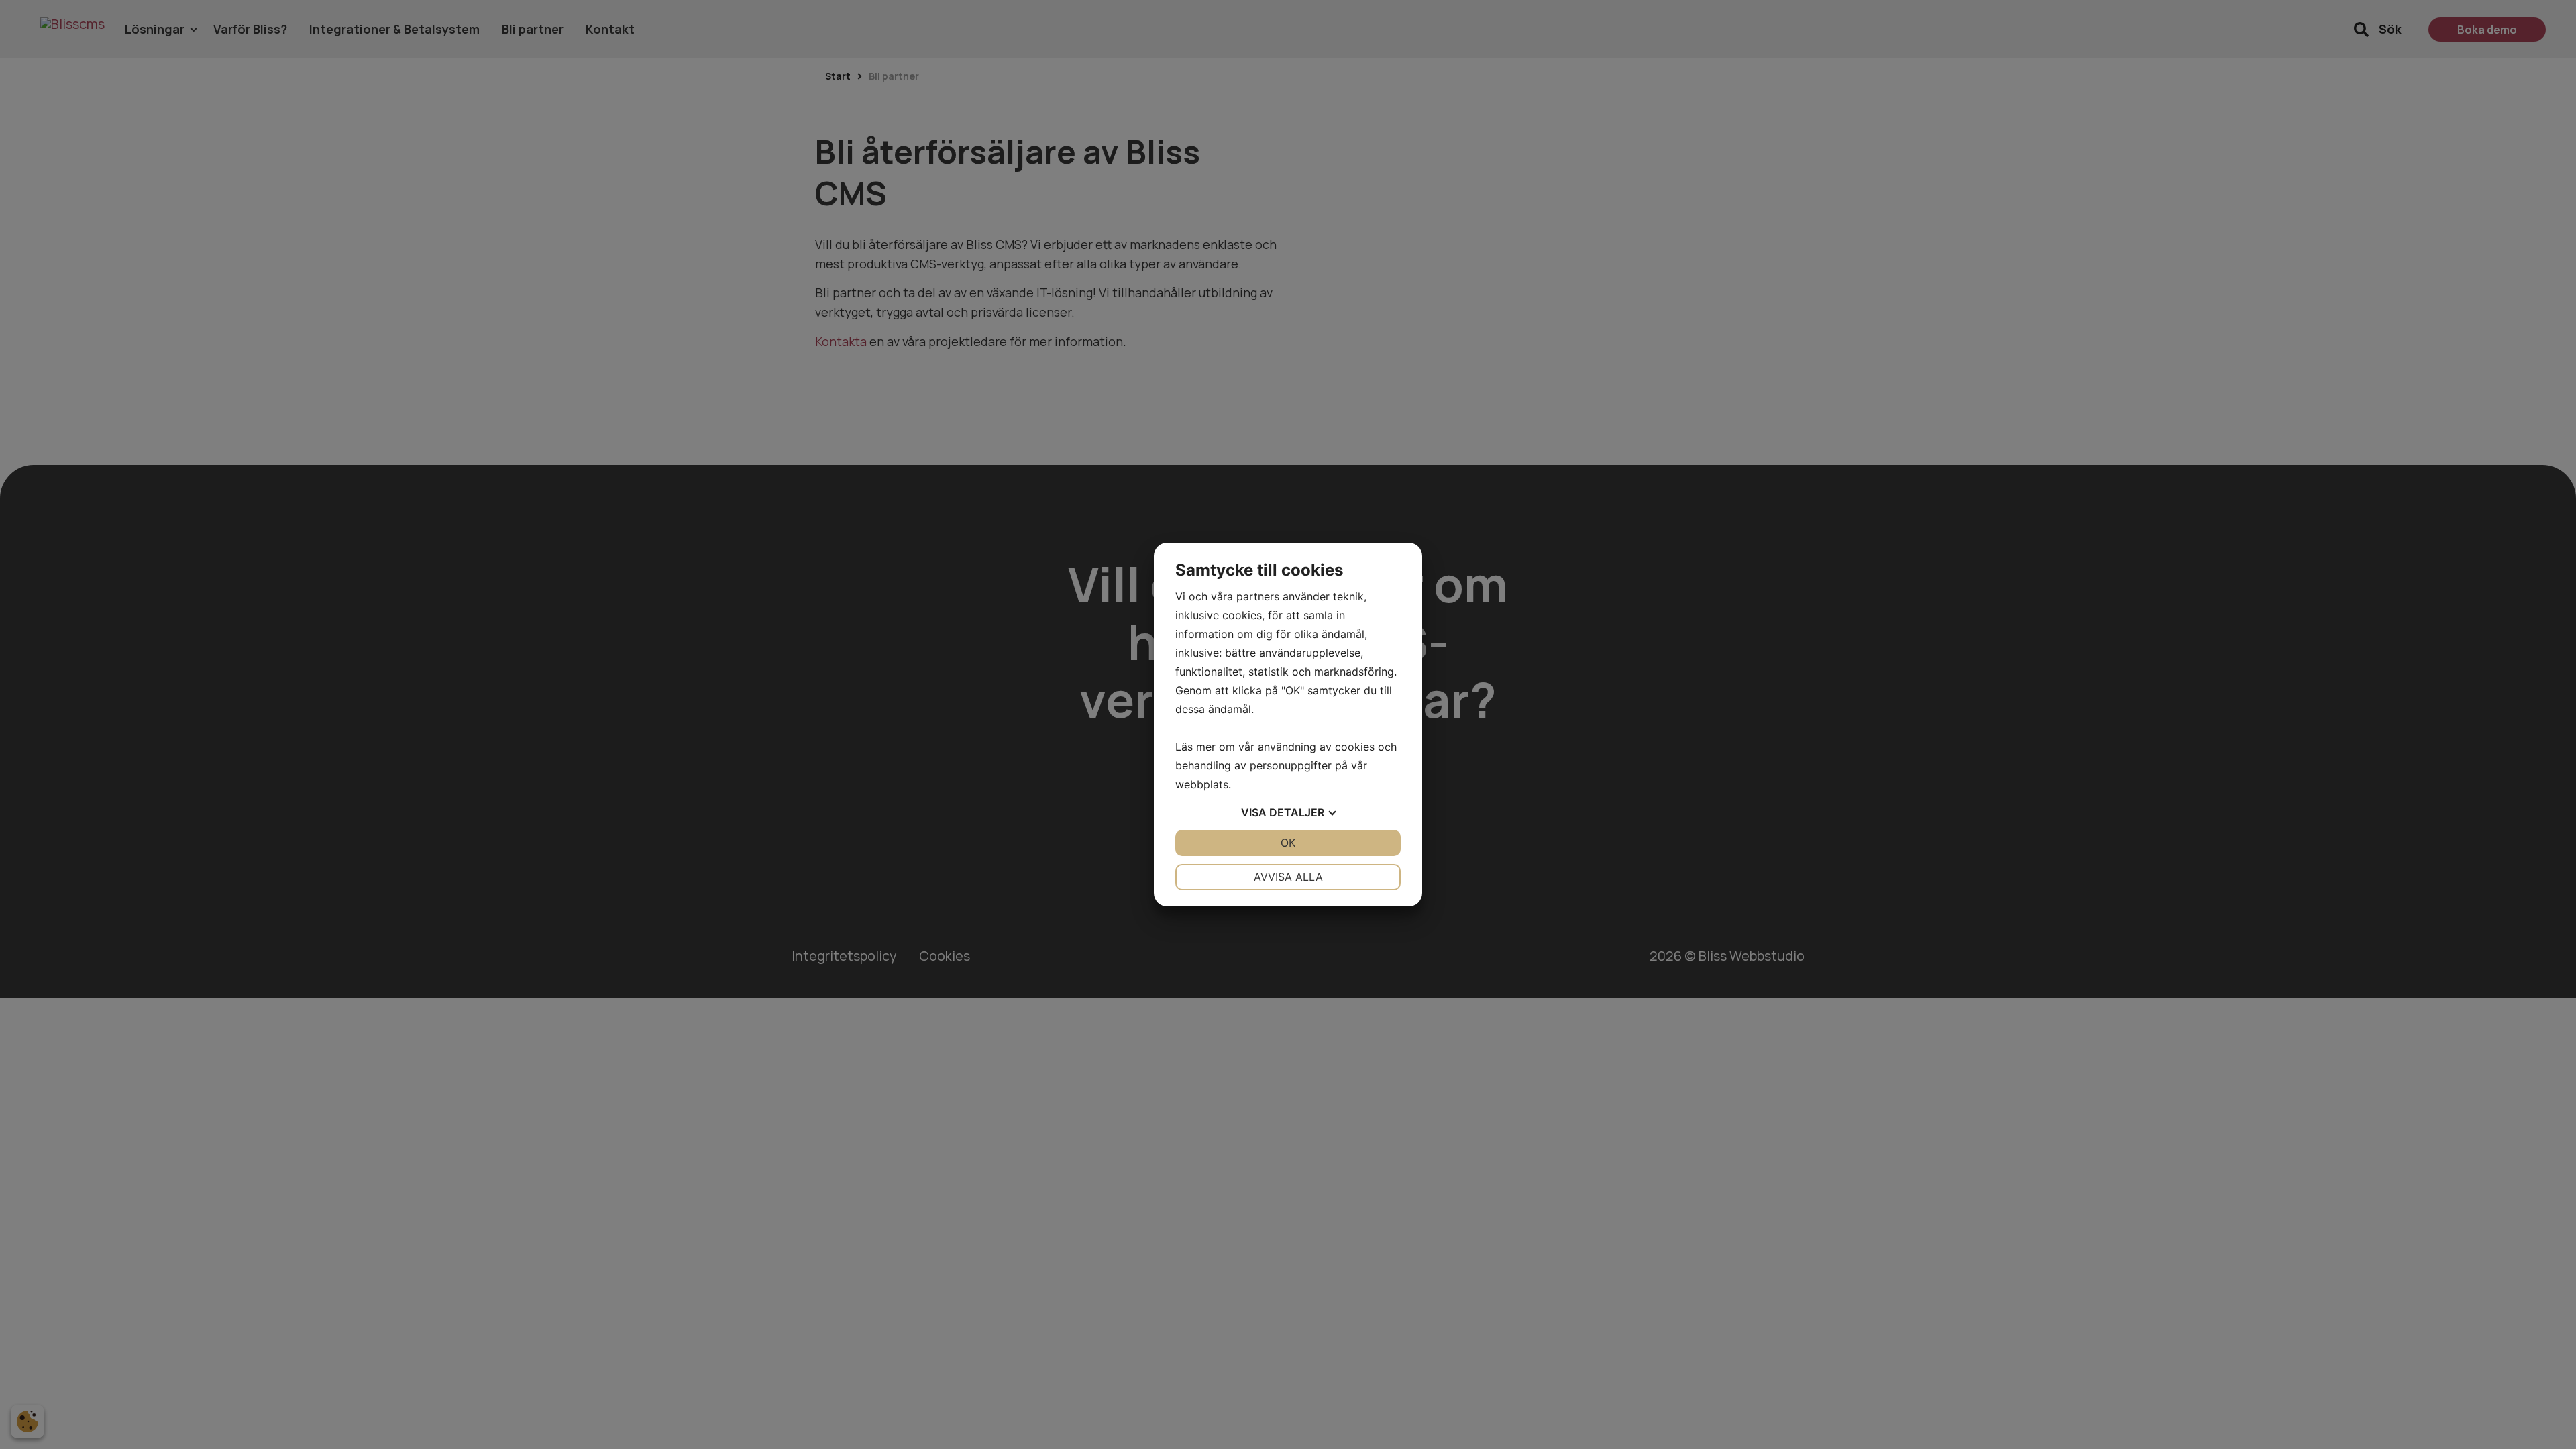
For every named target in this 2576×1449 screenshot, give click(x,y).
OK (1288, 843)
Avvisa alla (1288, 877)
